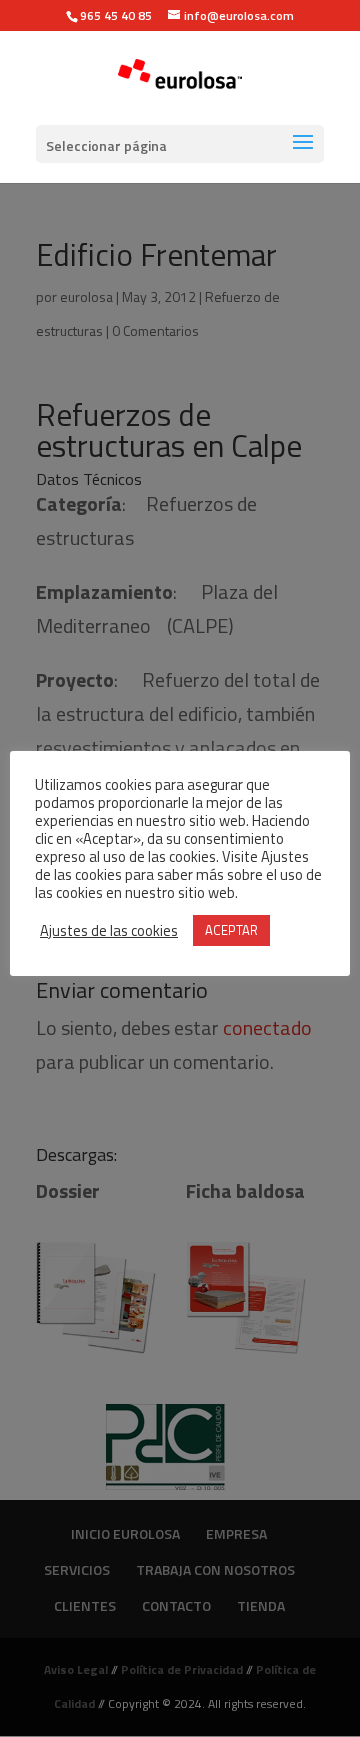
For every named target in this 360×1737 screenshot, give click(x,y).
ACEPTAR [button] (231, 930)
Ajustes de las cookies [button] (109, 931)
